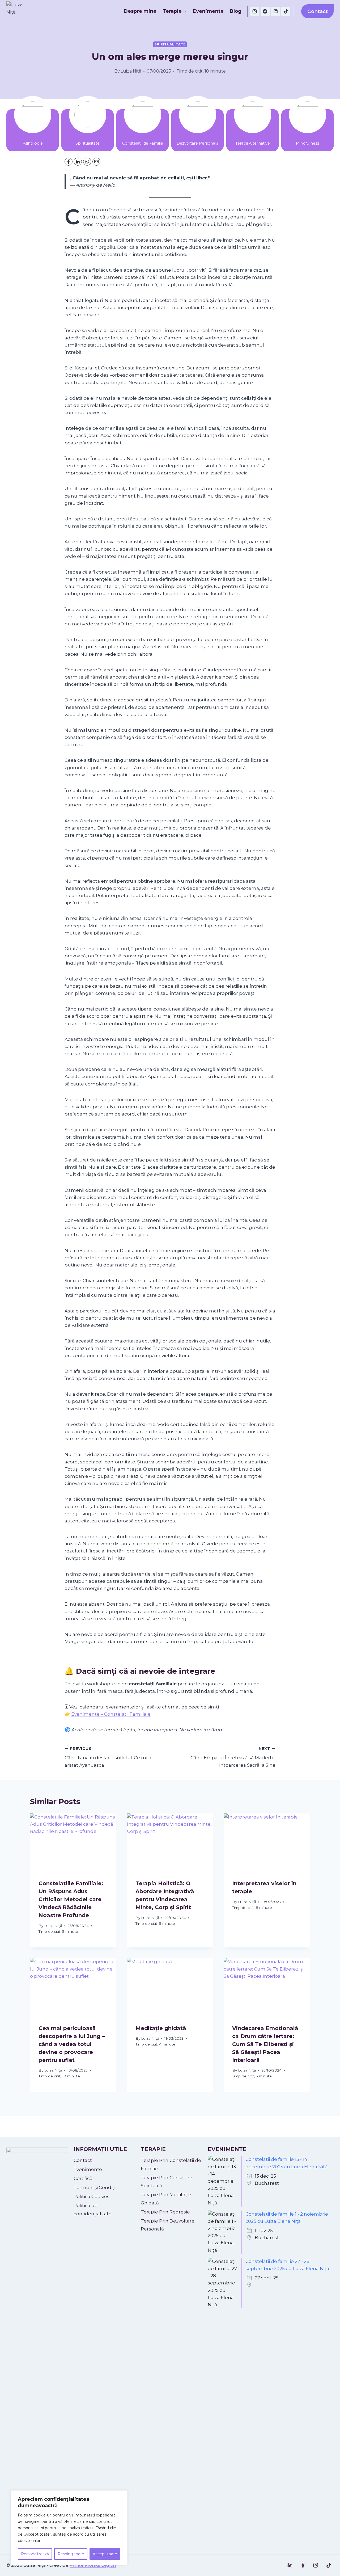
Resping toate (71, 2554)
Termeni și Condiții (95, 2187)
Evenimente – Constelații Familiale (111, 1714)
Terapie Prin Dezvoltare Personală (168, 2225)
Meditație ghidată (161, 2028)
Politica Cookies (92, 2196)
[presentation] (73, 1842)
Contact (318, 11)
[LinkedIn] (78, 162)
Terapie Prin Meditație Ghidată (166, 2199)
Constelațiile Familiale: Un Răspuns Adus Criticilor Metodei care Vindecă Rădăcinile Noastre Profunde (71, 1899)
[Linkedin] (275, 11)
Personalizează (35, 2554)
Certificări (84, 2178)
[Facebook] (265, 11)
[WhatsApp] (87, 162)
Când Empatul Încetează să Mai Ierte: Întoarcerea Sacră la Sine (233, 1757)
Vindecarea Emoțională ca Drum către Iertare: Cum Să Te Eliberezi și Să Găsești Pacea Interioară (265, 2044)
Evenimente (208, 11)
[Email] (96, 162)
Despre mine (140, 11)
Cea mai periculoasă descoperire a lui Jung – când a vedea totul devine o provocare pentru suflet (72, 2044)
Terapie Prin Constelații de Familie (171, 2164)
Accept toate (105, 2554)
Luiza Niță (131, 71)
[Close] (122, 2495)
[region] (69, 2528)
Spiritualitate (170, 44)
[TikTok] (286, 11)
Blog (236, 11)
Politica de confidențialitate (93, 2210)
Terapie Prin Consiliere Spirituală (167, 2182)
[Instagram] (255, 11)
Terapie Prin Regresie (165, 2212)
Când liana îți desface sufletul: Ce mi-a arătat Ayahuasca (108, 1757)
